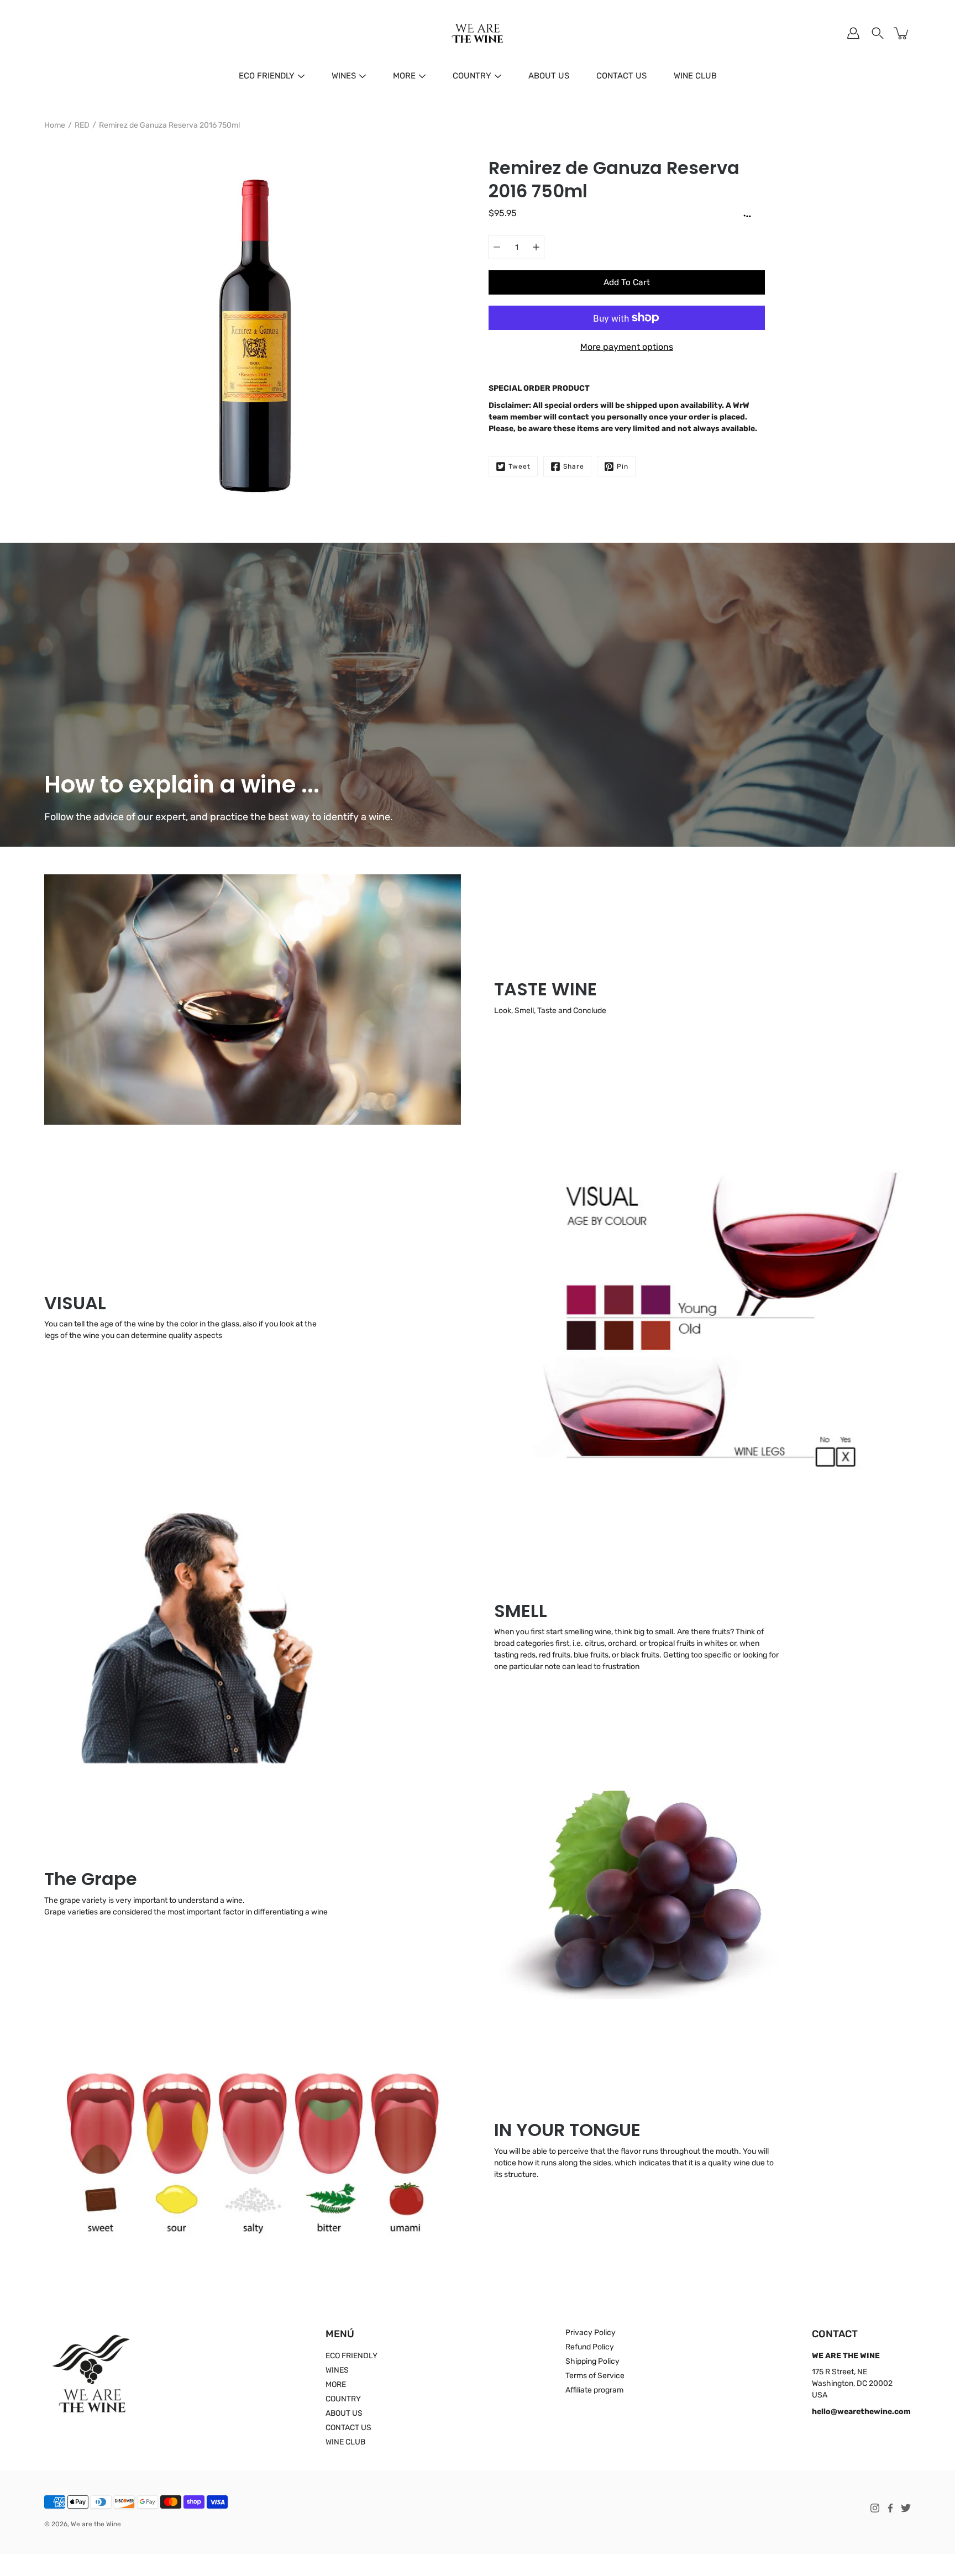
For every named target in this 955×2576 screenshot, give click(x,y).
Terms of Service (595, 2376)
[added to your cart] (902, 33)
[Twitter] (906, 2508)
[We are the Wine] (478, 33)
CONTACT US (621, 76)
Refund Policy (590, 2347)
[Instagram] (875, 2508)
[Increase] (536, 247)
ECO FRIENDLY (267, 76)
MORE (404, 76)
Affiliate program (594, 2390)
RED (82, 125)
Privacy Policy (591, 2333)
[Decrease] (497, 247)
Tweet (520, 466)
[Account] (853, 33)
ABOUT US (549, 76)
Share (574, 466)
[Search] (878, 33)
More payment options (627, 347)
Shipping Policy (592, 2361)
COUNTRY (472, 76)
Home (55, 125)
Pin (623, 466)
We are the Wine (96, 2524)
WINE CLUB (695, 76)
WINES (344, 76)
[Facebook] (890, 2508)
